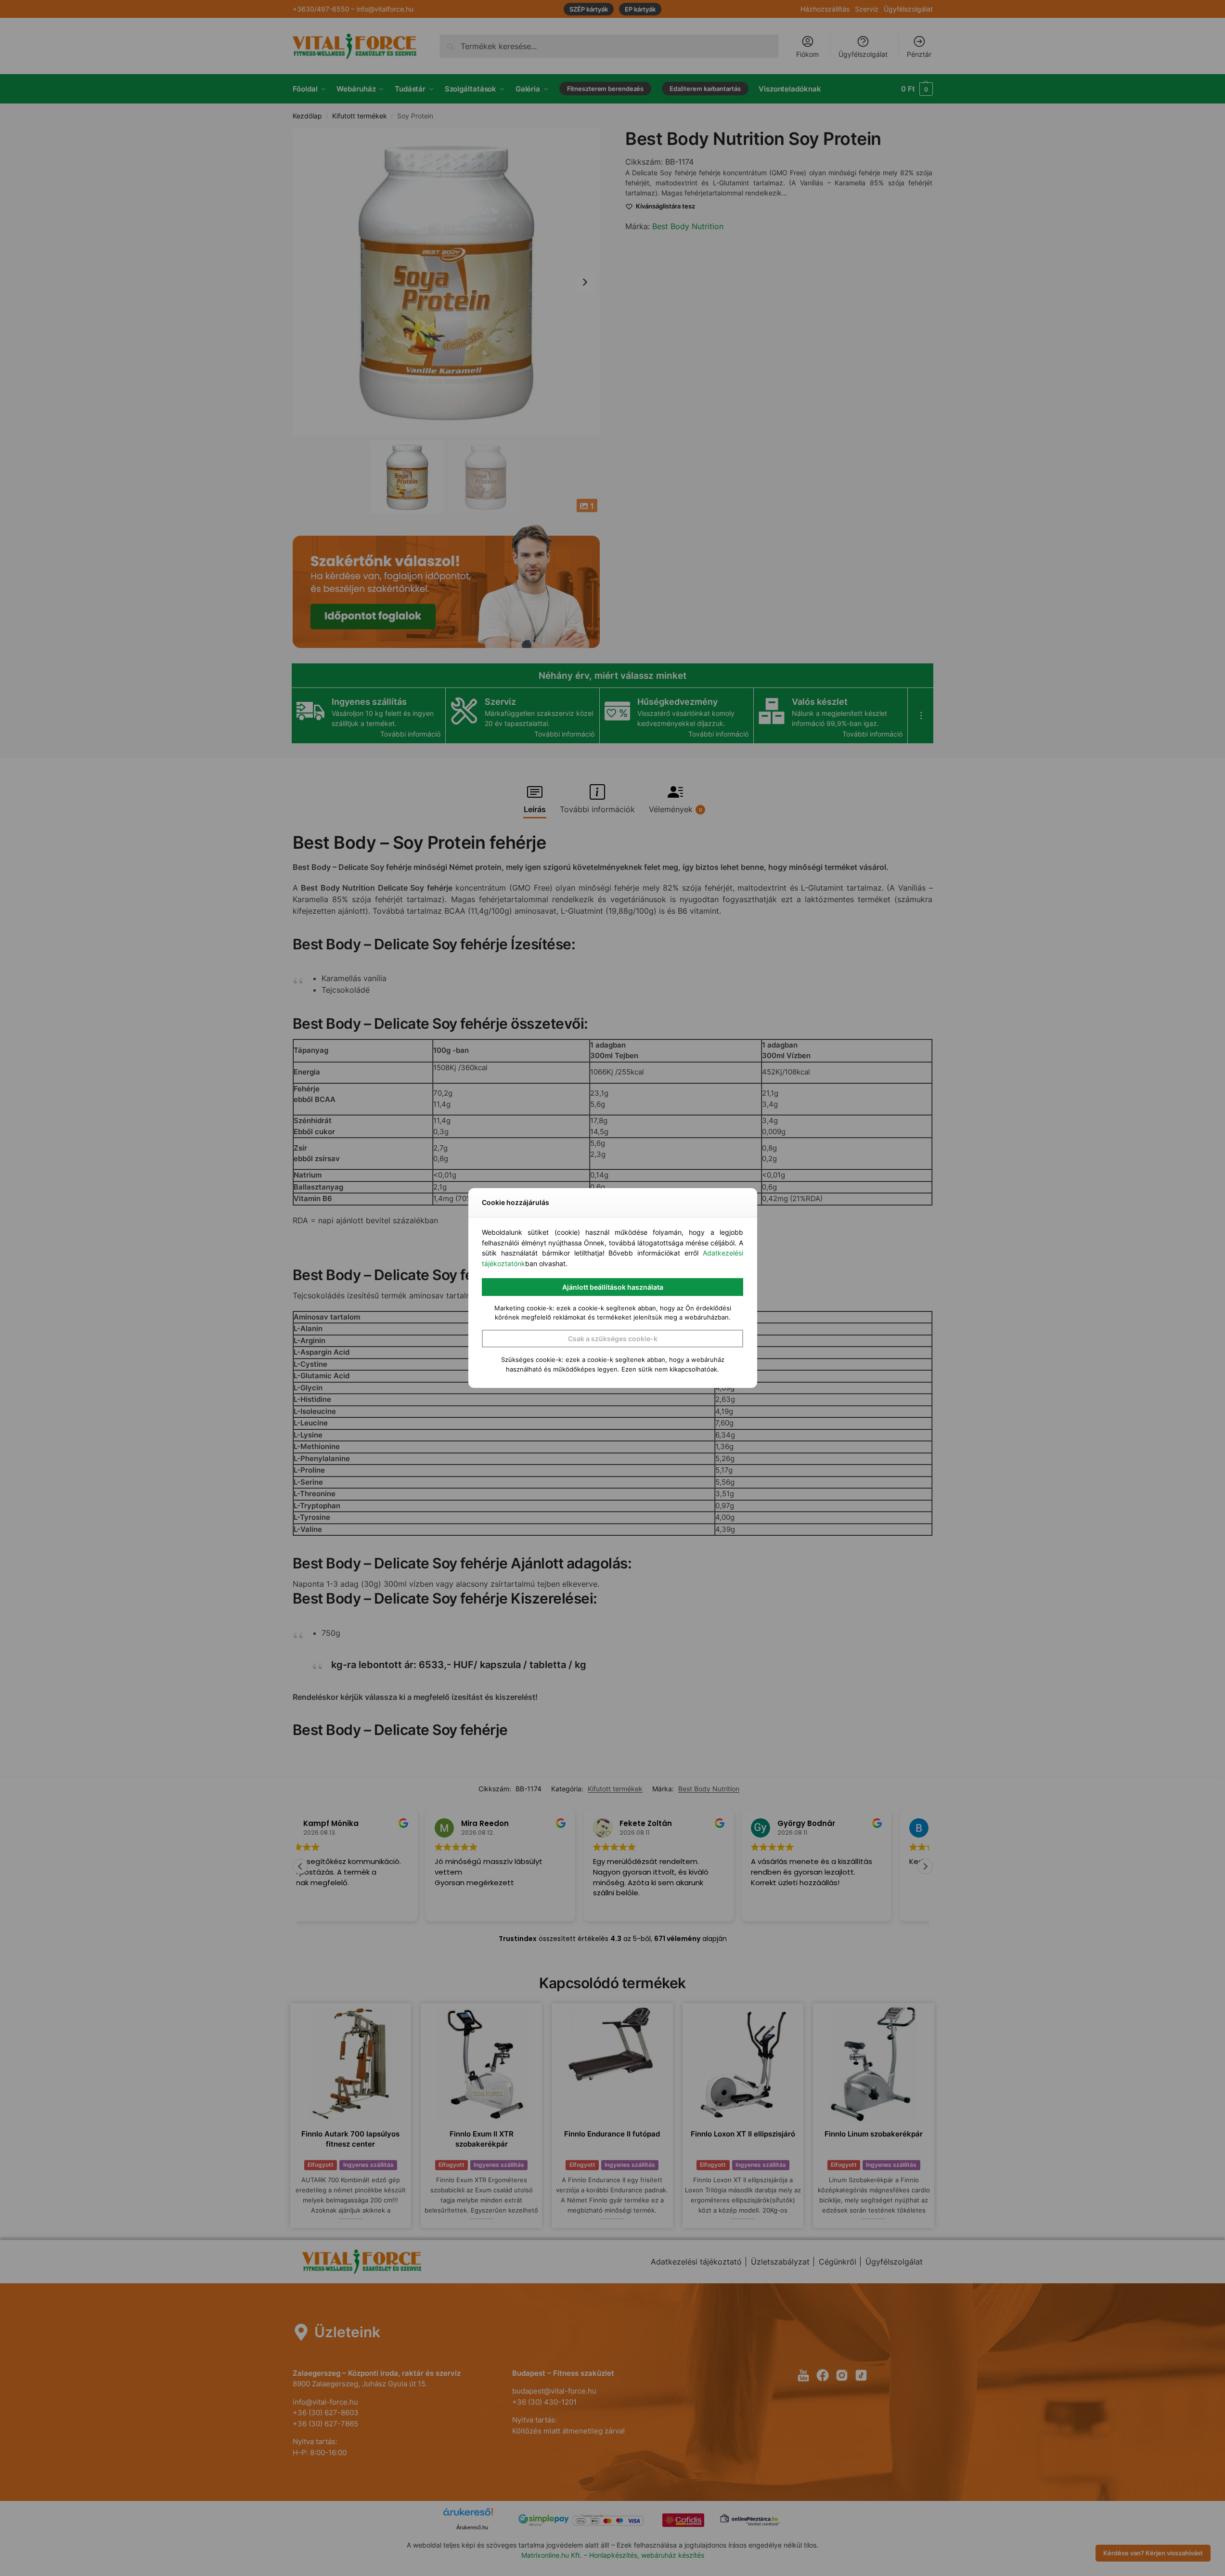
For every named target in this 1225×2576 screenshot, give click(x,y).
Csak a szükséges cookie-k (613, 1339)
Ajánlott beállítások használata (613, 1287)
